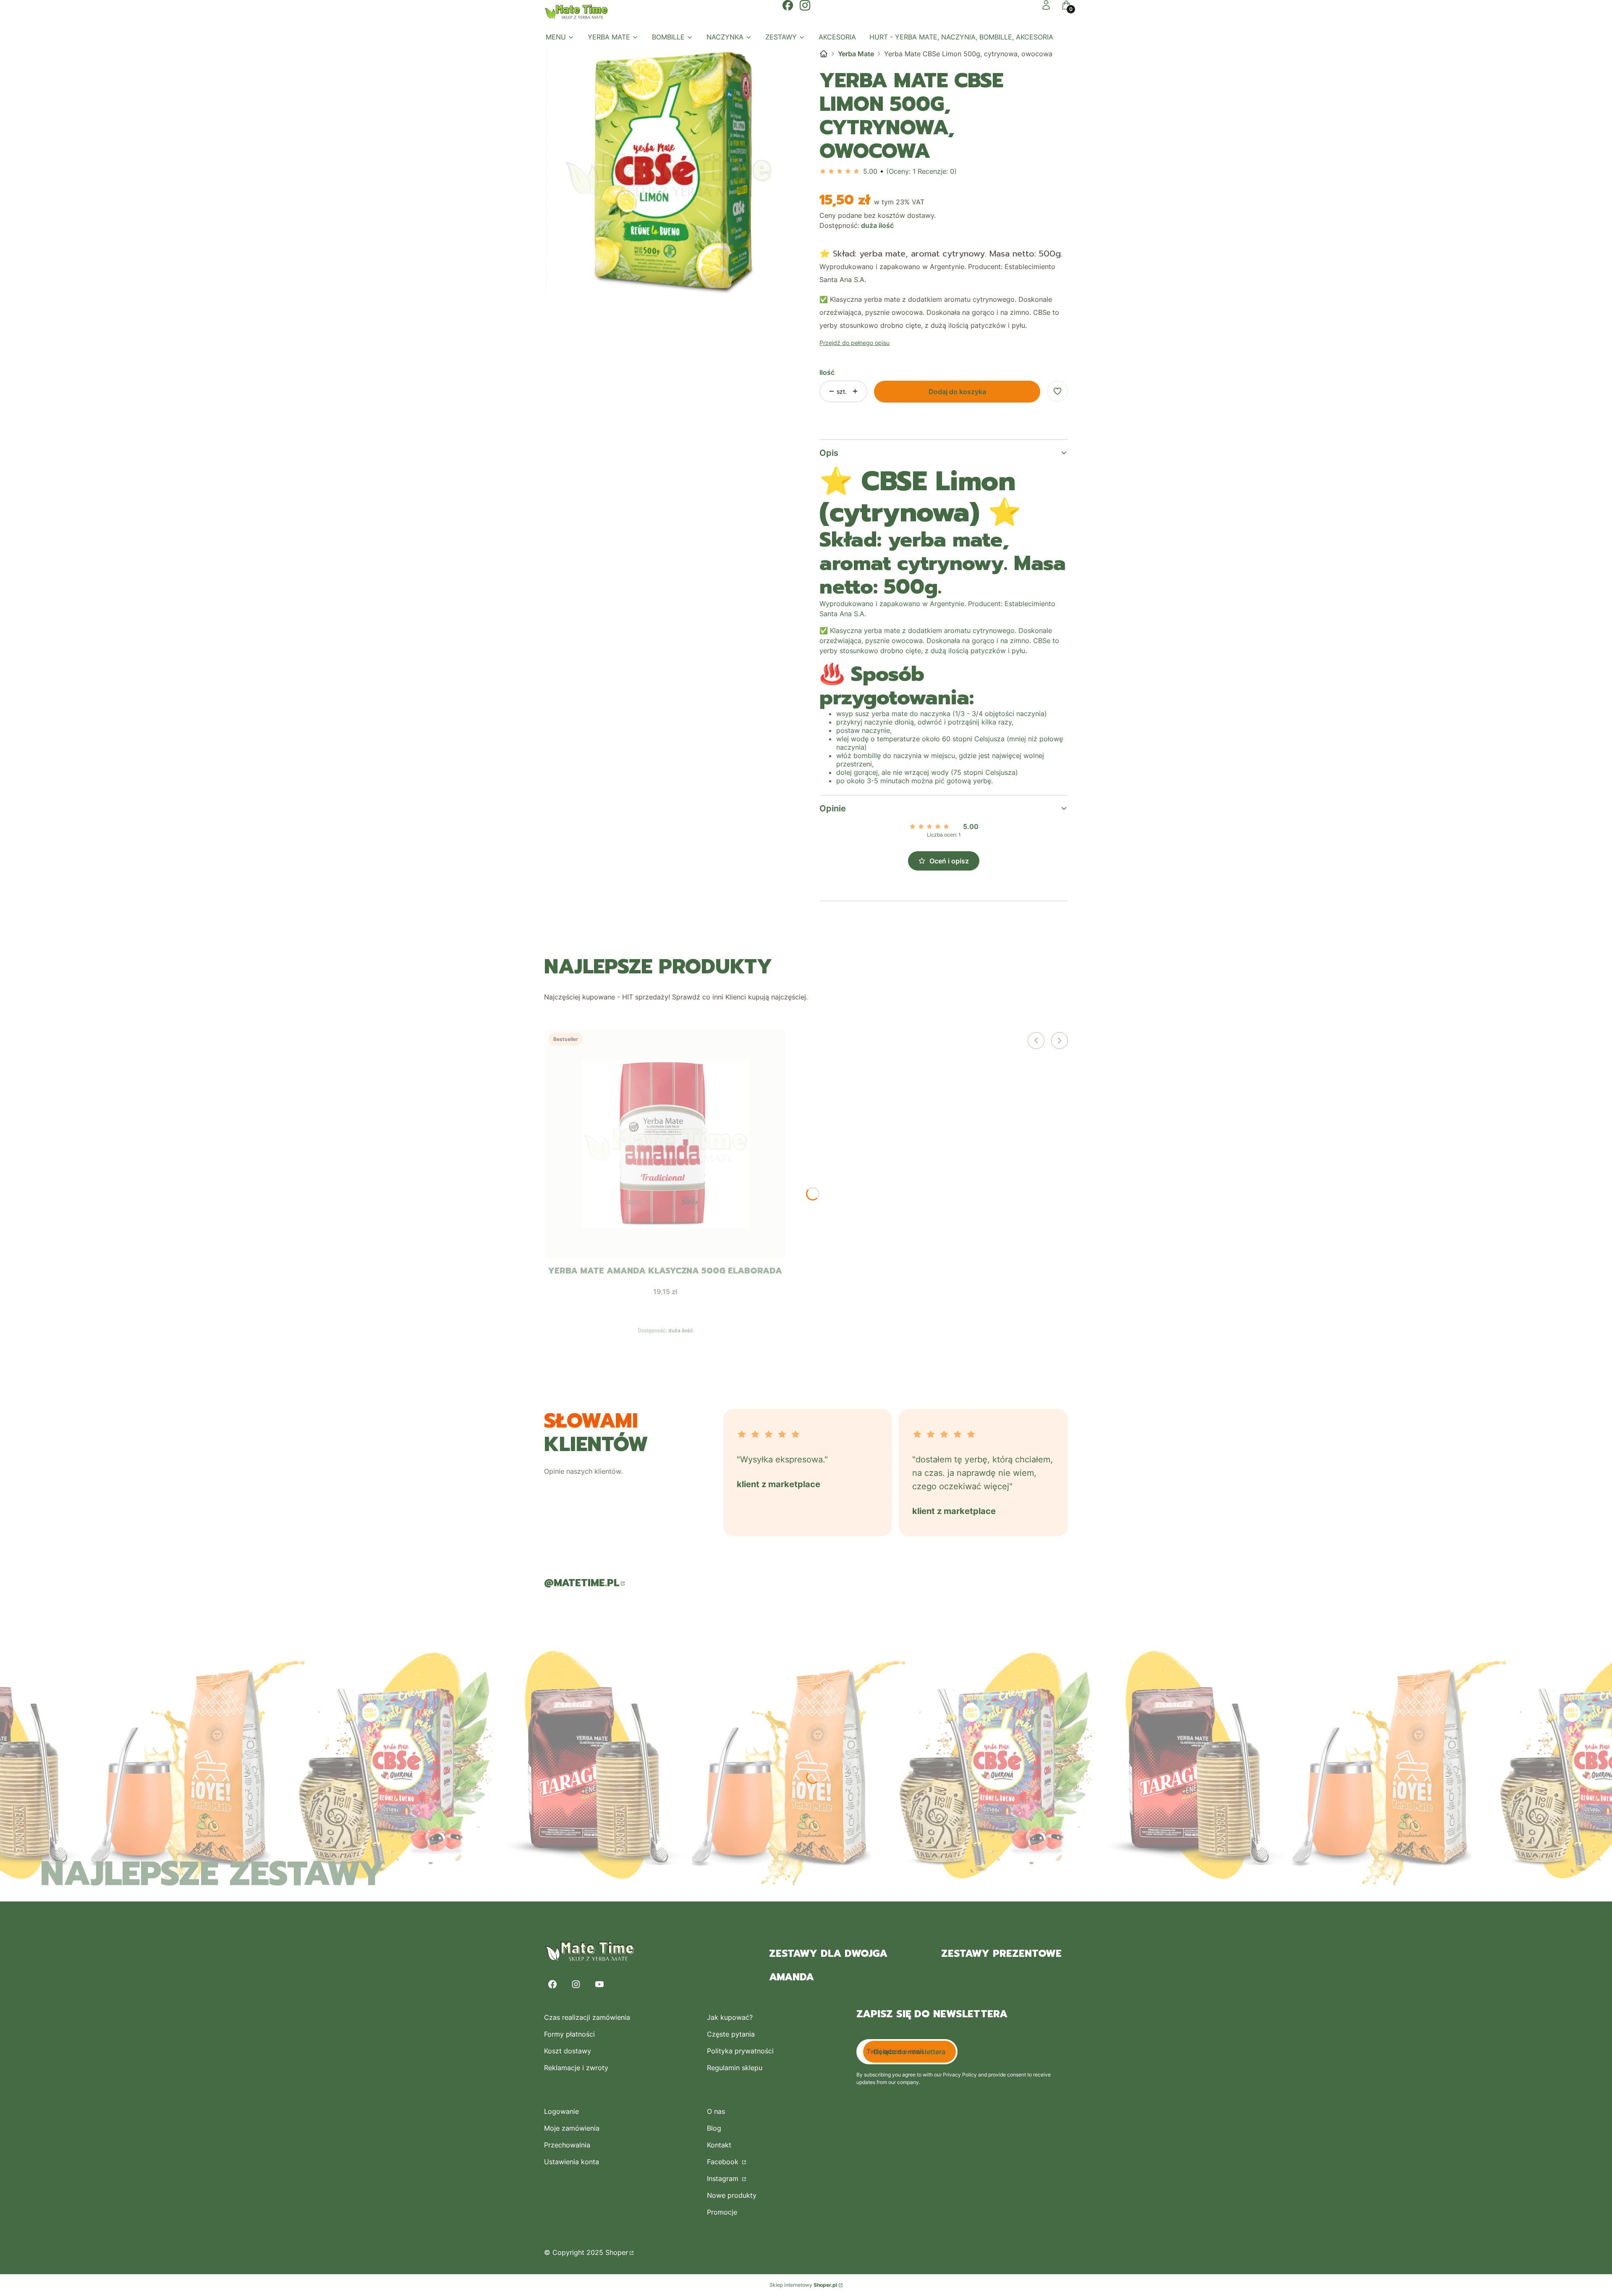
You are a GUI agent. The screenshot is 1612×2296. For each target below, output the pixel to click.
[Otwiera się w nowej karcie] (788, 5)
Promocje (722, 2212)
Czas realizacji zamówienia (587, 2017)
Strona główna (824, 54)
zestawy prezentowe (1001, 1953)
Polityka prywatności (740, 2051)
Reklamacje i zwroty (576, 2068)
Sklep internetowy (803, 2285)
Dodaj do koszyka (957, 392)
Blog (714, 2128)
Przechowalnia (567, 2145)
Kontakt (719, 2145)
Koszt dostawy (568, 2051)
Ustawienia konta (572, 2162)
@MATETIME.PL (582, 1583)
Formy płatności (569, 2034)
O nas (716, 2111)
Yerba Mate (856, 54)
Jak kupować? (730, 2017)
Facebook (724, 2162)
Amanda (792, 1977)
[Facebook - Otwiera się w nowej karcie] (552, 1984)
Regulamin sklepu (735, 2068)
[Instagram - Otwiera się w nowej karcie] (576, 1984)
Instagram (724, 2178)
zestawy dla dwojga (828, 1953)
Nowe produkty (732, 2195)
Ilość (827, 372)
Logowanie (561, 2111)
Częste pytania (731, 2034)
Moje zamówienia (572, 2128)
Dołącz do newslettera (909, 2052)
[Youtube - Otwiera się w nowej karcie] (599, 1984)
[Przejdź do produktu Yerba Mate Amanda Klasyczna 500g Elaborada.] (665, 1144)
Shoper (617, 2252)
